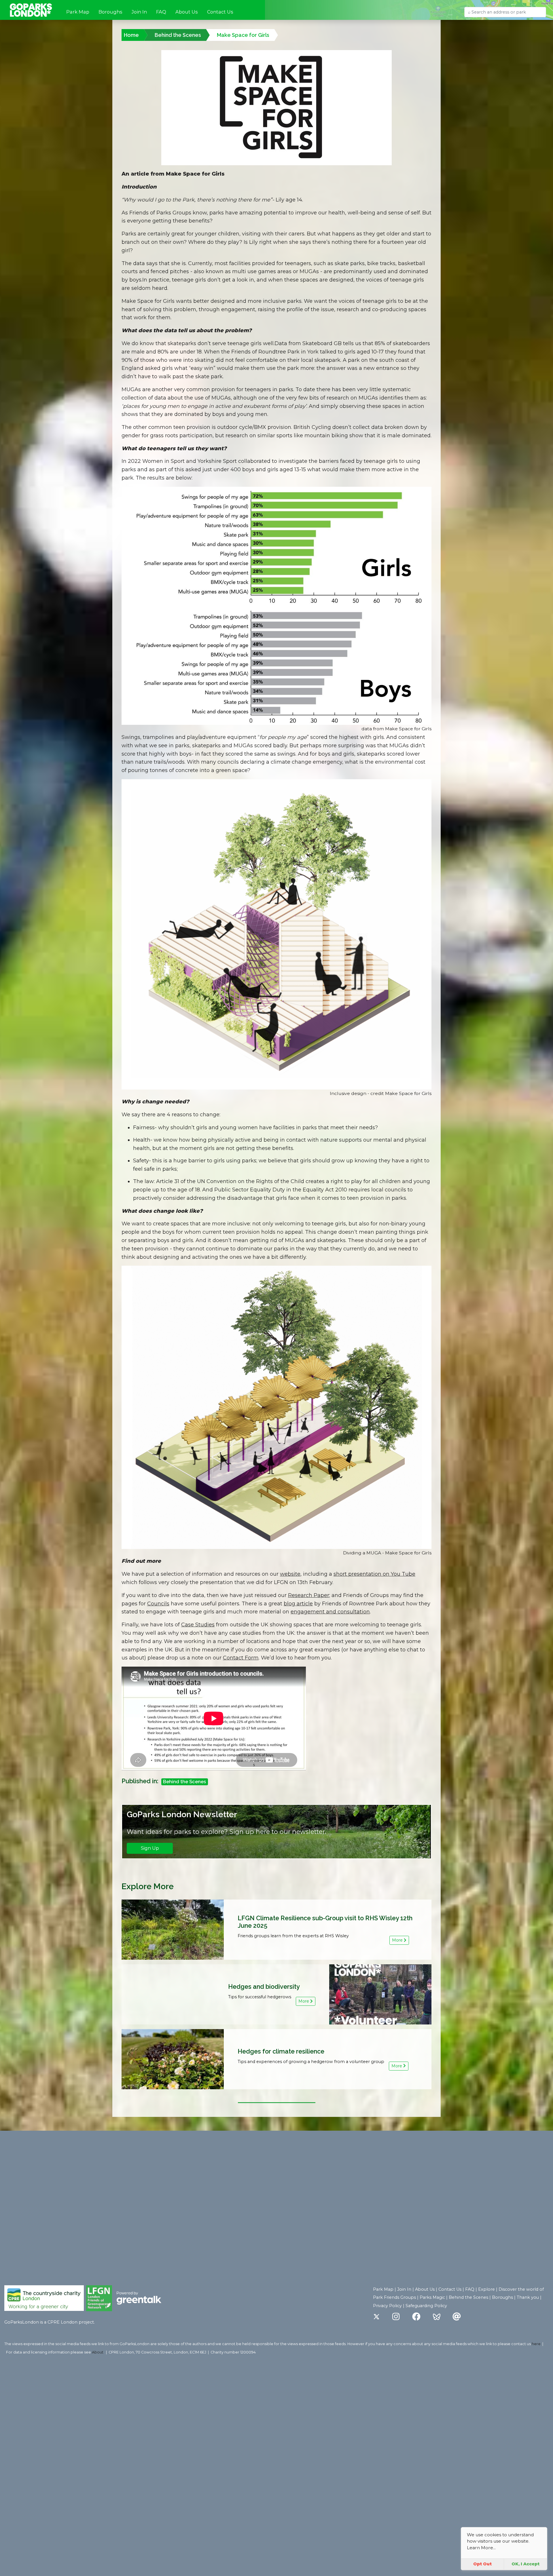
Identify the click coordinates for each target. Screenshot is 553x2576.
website (290, 1574)
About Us (187, 12)
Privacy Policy (387, 2306)
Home (131, 35)
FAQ (161, 12)
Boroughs (110, 12)
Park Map (78, 12)
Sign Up (150, 1848)
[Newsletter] (457, 2317)
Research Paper (309, 1595)
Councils (158, 1604)
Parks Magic (432, 2297)
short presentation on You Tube (374, 1574)
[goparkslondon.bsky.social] (437, 2317)
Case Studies (198, 1625)
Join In (139, 12)
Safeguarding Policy (426, 2306)
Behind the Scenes (178, 35)
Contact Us (220, 12)
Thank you (528, 2297)
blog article (298, 1604)
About (98, 2352)
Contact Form (241, 1658)
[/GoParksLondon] (416, 2317)
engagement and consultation (330, 1612)
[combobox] (505, 12)
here (536, 2344)
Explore (486, 2289)
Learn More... (481, 2548)
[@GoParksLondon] (376, 2317)
